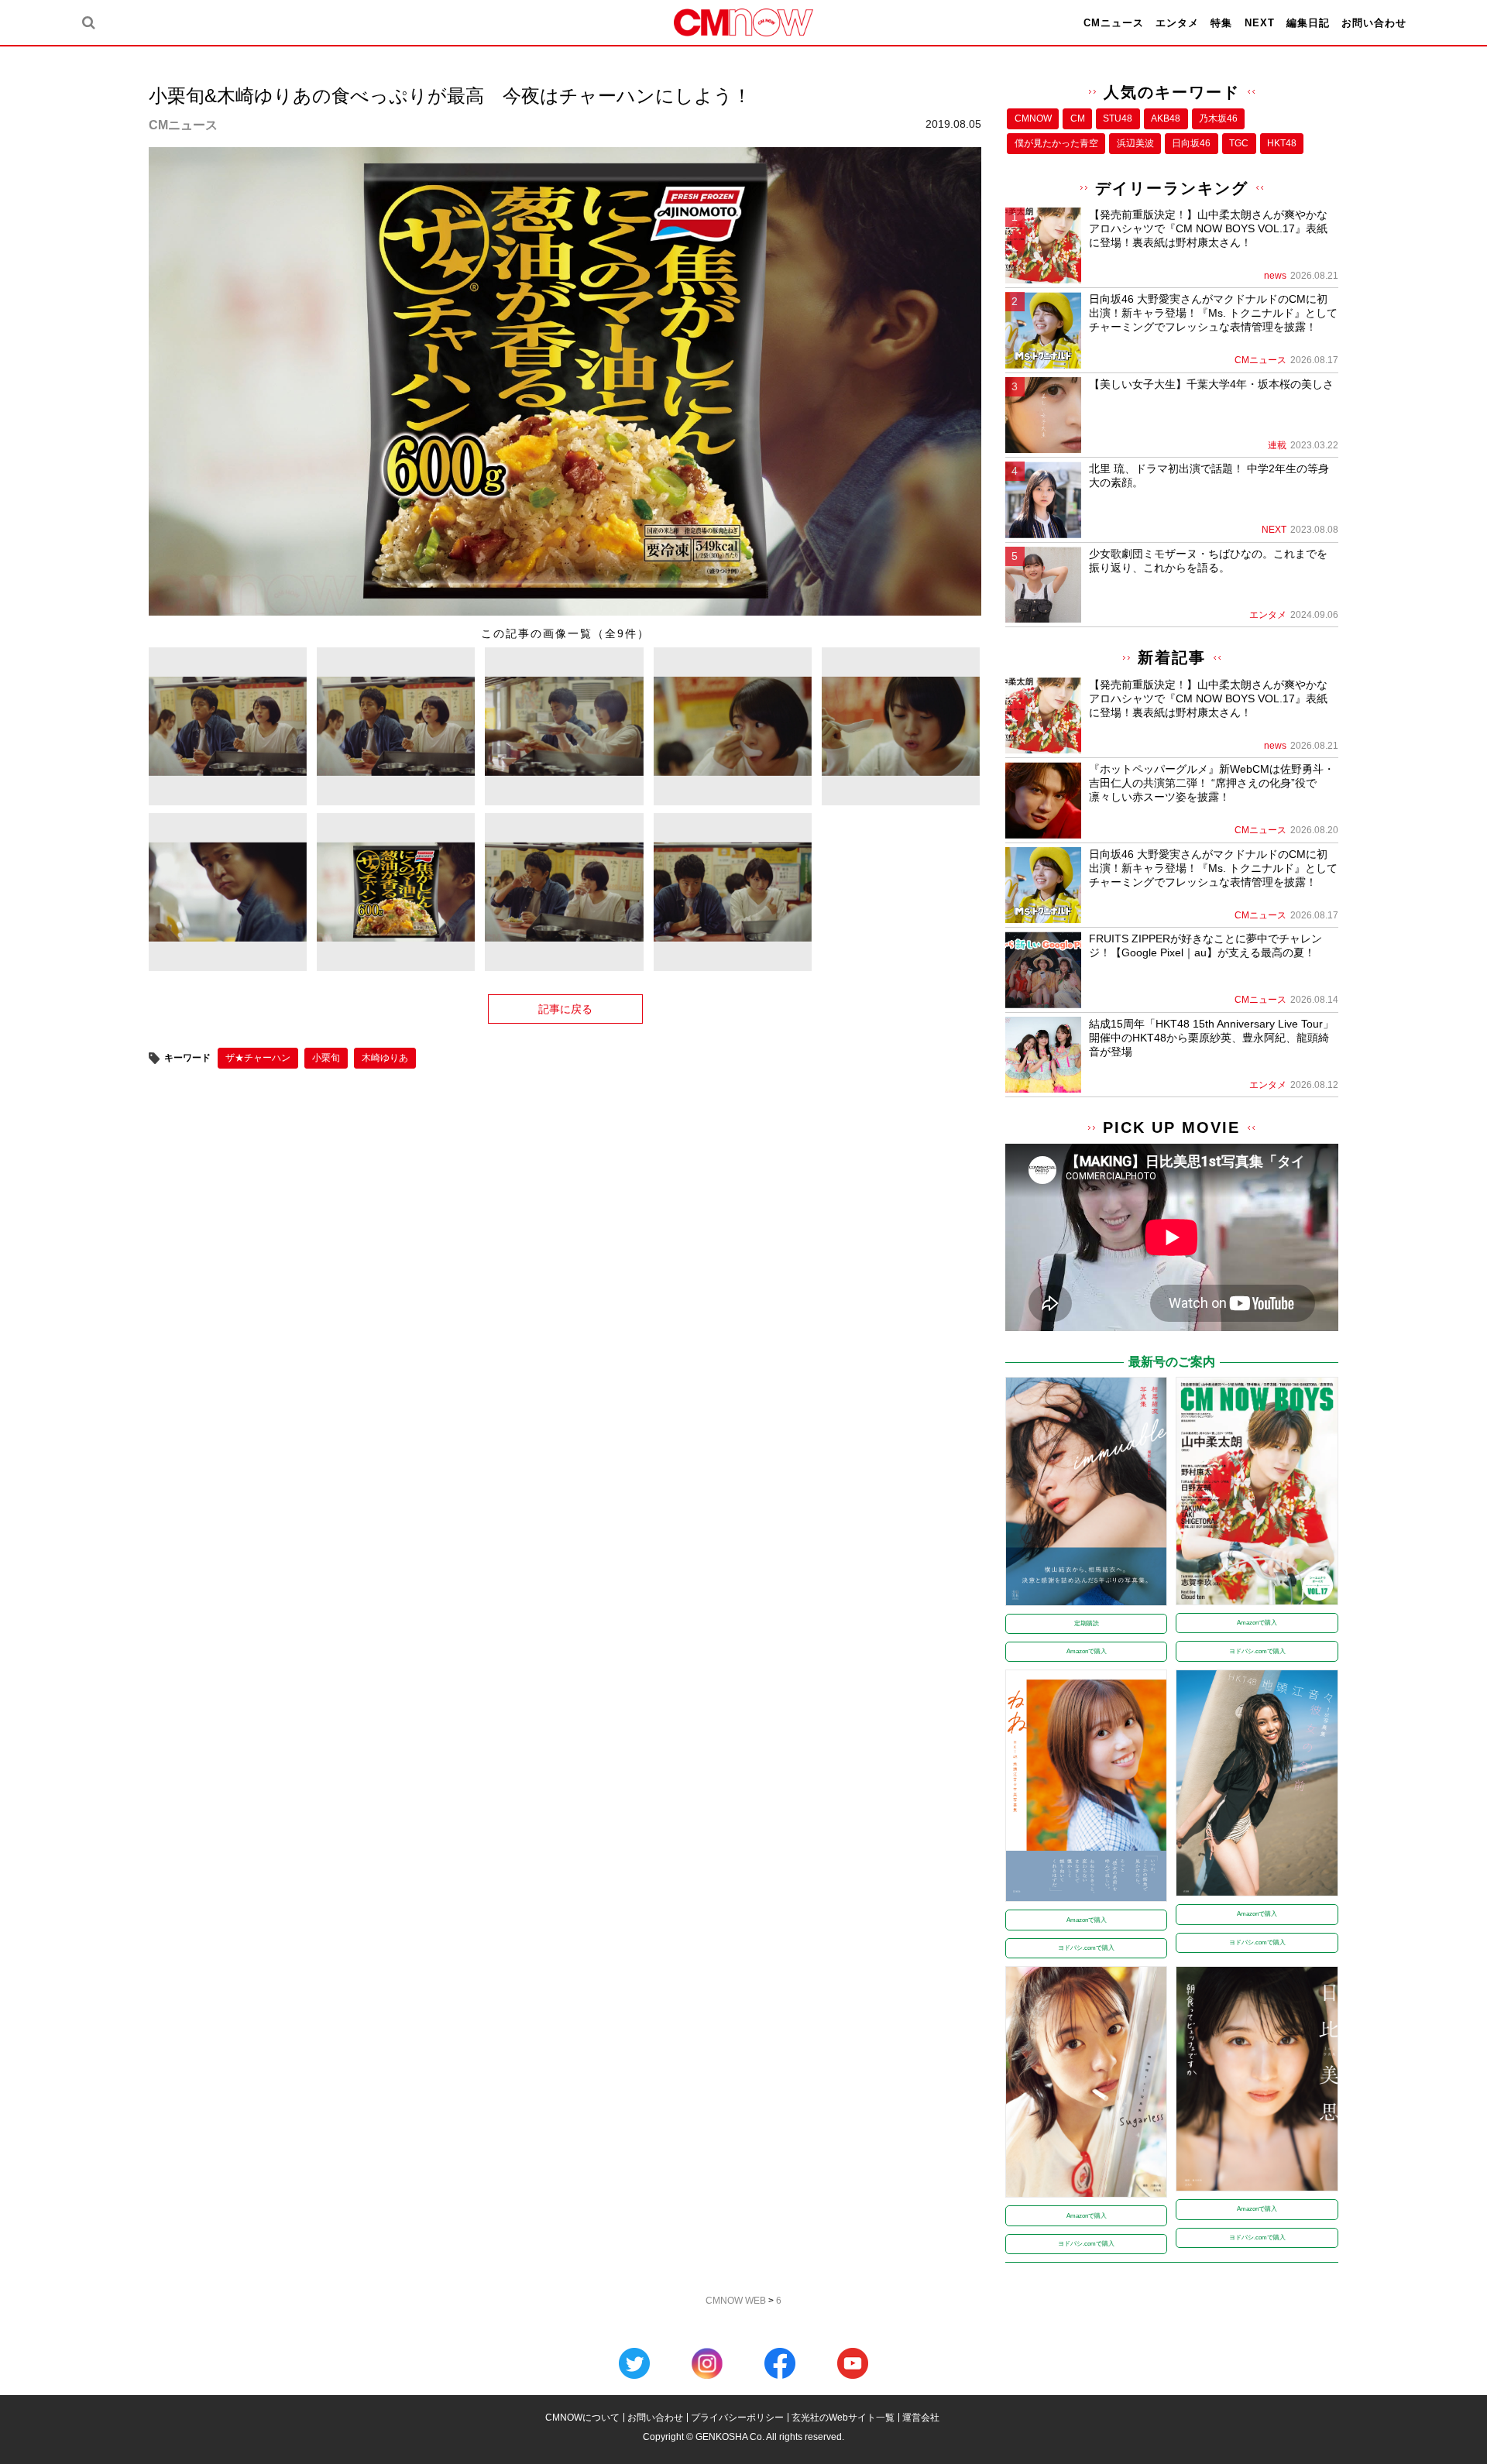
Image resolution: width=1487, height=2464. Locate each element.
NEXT (1260, 23)
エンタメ (1177, 23)
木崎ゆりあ (385, 1058)
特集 (1221, 23)
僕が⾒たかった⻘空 (1056, 143)
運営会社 (921, 2418)
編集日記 (1308, 23)
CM (1078, 118)
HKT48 (1282, 143)
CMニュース (1114, 23)
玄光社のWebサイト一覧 (843, 2418)
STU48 (1118, 118)
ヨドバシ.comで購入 (1257, 1651)
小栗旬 (326, 1058)
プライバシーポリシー (737, 2418)
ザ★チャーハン (258, 1058)
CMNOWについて (582, 2418)
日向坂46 (1191, 143)
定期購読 (1087, 1623)
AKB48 (1166, 118)
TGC (1239, 143)
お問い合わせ (1374, 23)
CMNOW (1033, 118)
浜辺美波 (1135, 143)
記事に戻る (565, 1009)
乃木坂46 (1218, 118)
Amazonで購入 (1087, 1651)
